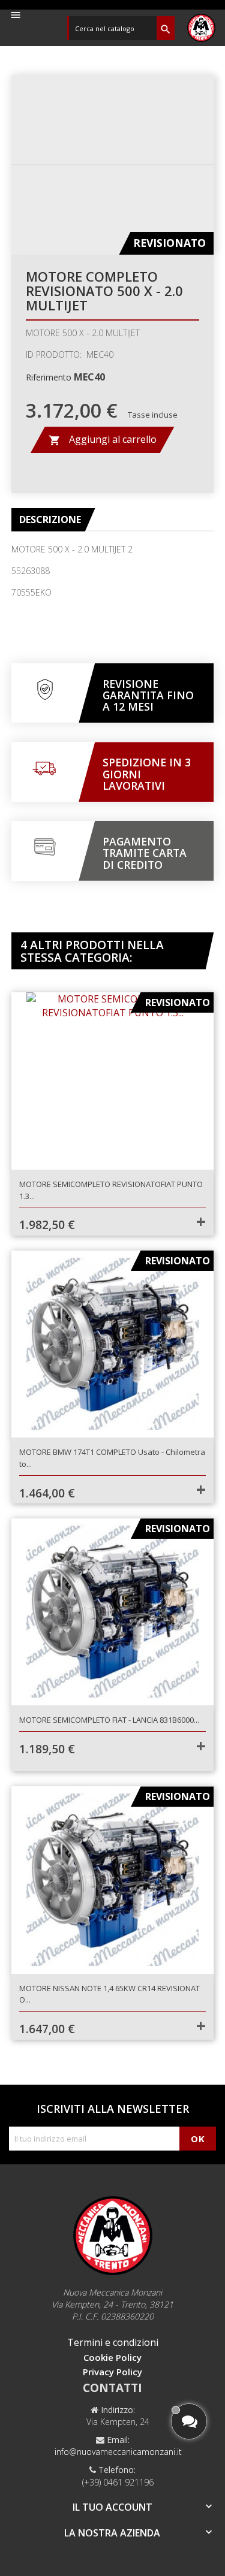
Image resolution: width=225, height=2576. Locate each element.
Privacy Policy (112, 2372)
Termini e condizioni (113, 2342)
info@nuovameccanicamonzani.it (118, 2452)
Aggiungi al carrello (103, 440)
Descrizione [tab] (50, 520)
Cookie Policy (112, 2357)
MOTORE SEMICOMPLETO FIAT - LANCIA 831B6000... (109, 1720)
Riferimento (49, 377)
